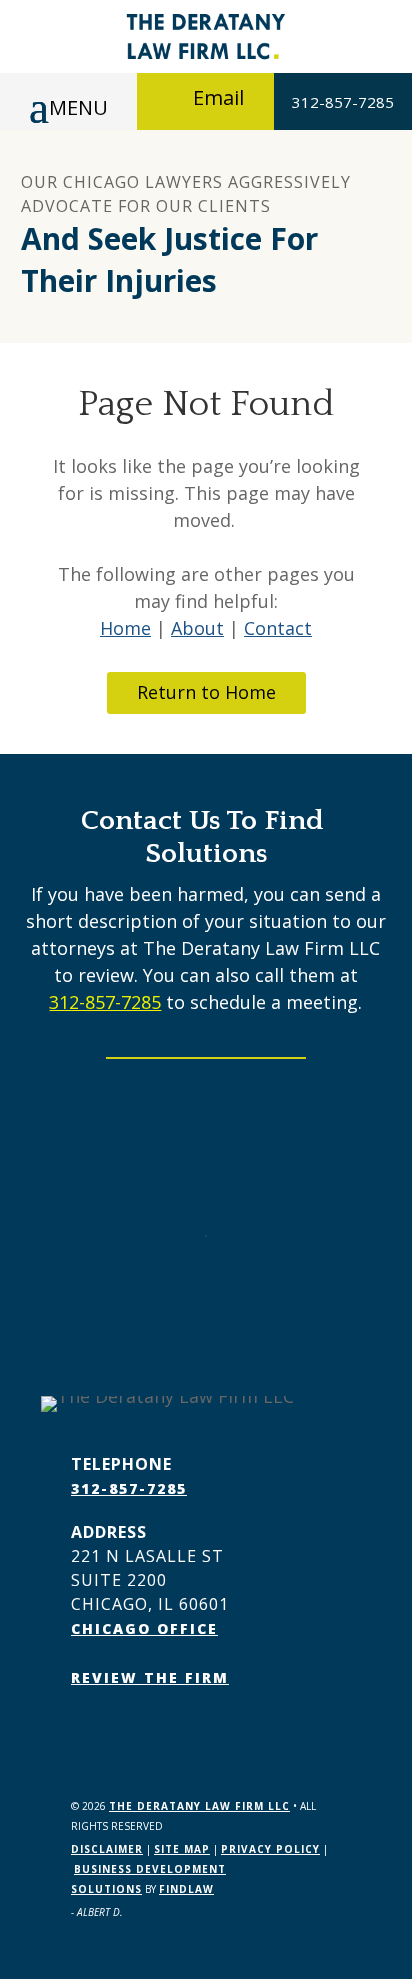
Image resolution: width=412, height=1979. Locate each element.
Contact (278, 628)
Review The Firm (150, 1677)
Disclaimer (107, 1849)
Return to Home (206, 692)
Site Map (182, 1849)
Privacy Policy (270, 1849)
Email (218, 97)
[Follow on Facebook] (87, 1735)
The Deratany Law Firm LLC (199, 1806)
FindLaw (186, 1889)
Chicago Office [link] (144, 1628)
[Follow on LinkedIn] (127, 1735)
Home (125, 628)
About (197, 628)
